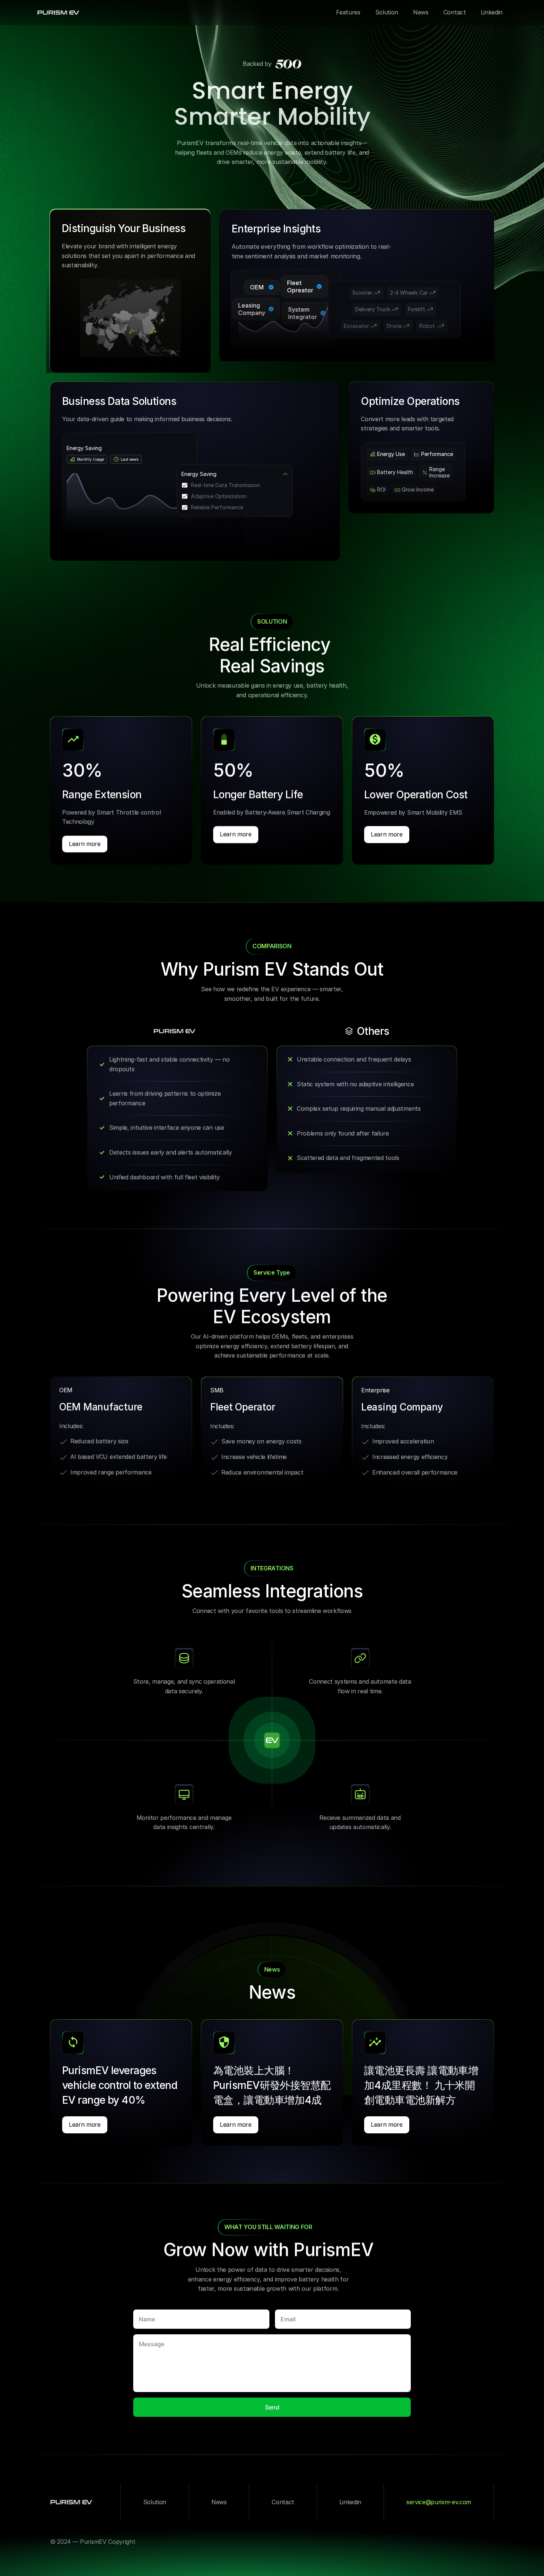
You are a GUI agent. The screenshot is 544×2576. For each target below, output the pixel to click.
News (219, 2502)
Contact (283, 2502)
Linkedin (350, 2502)
